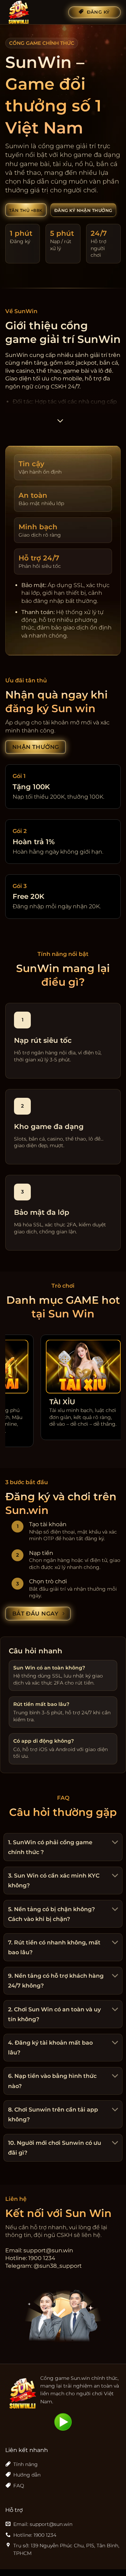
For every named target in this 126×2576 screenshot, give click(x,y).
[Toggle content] (60, 423)
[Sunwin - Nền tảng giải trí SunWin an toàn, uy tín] (34, 12)
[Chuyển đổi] (114, 1843)
